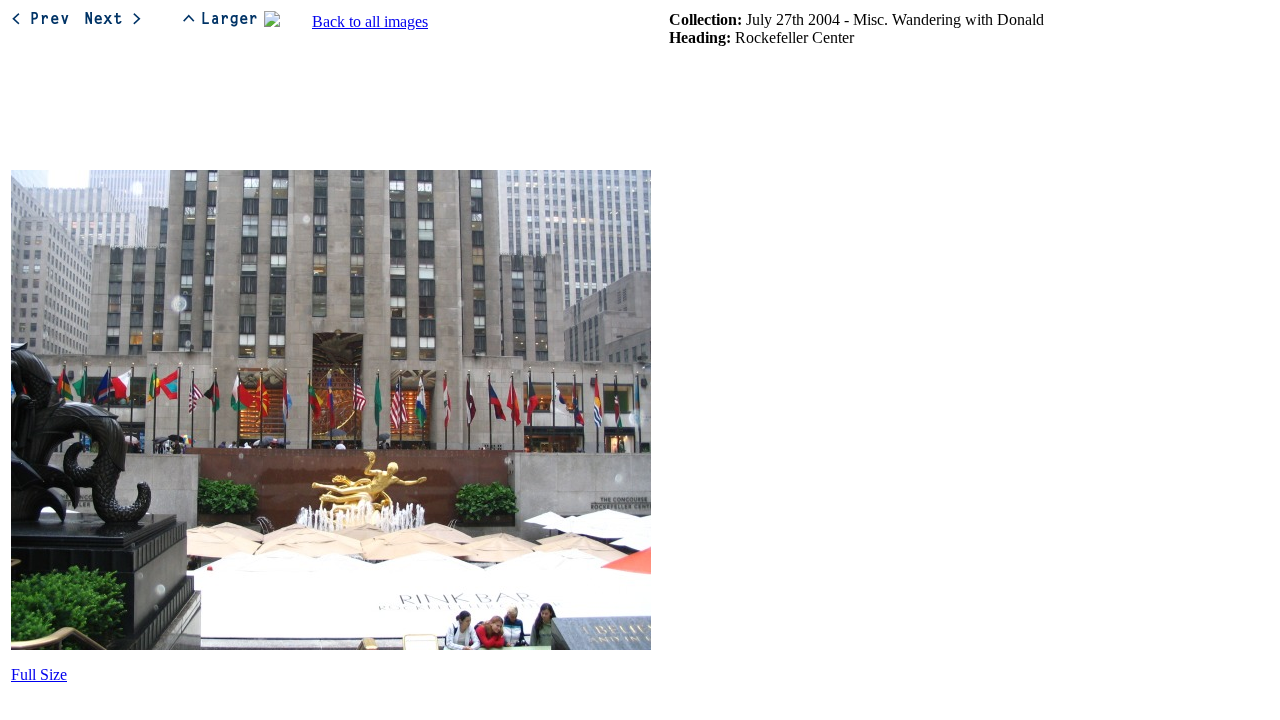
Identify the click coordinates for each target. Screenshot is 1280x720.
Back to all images (370, 21)
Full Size (39, 674)
